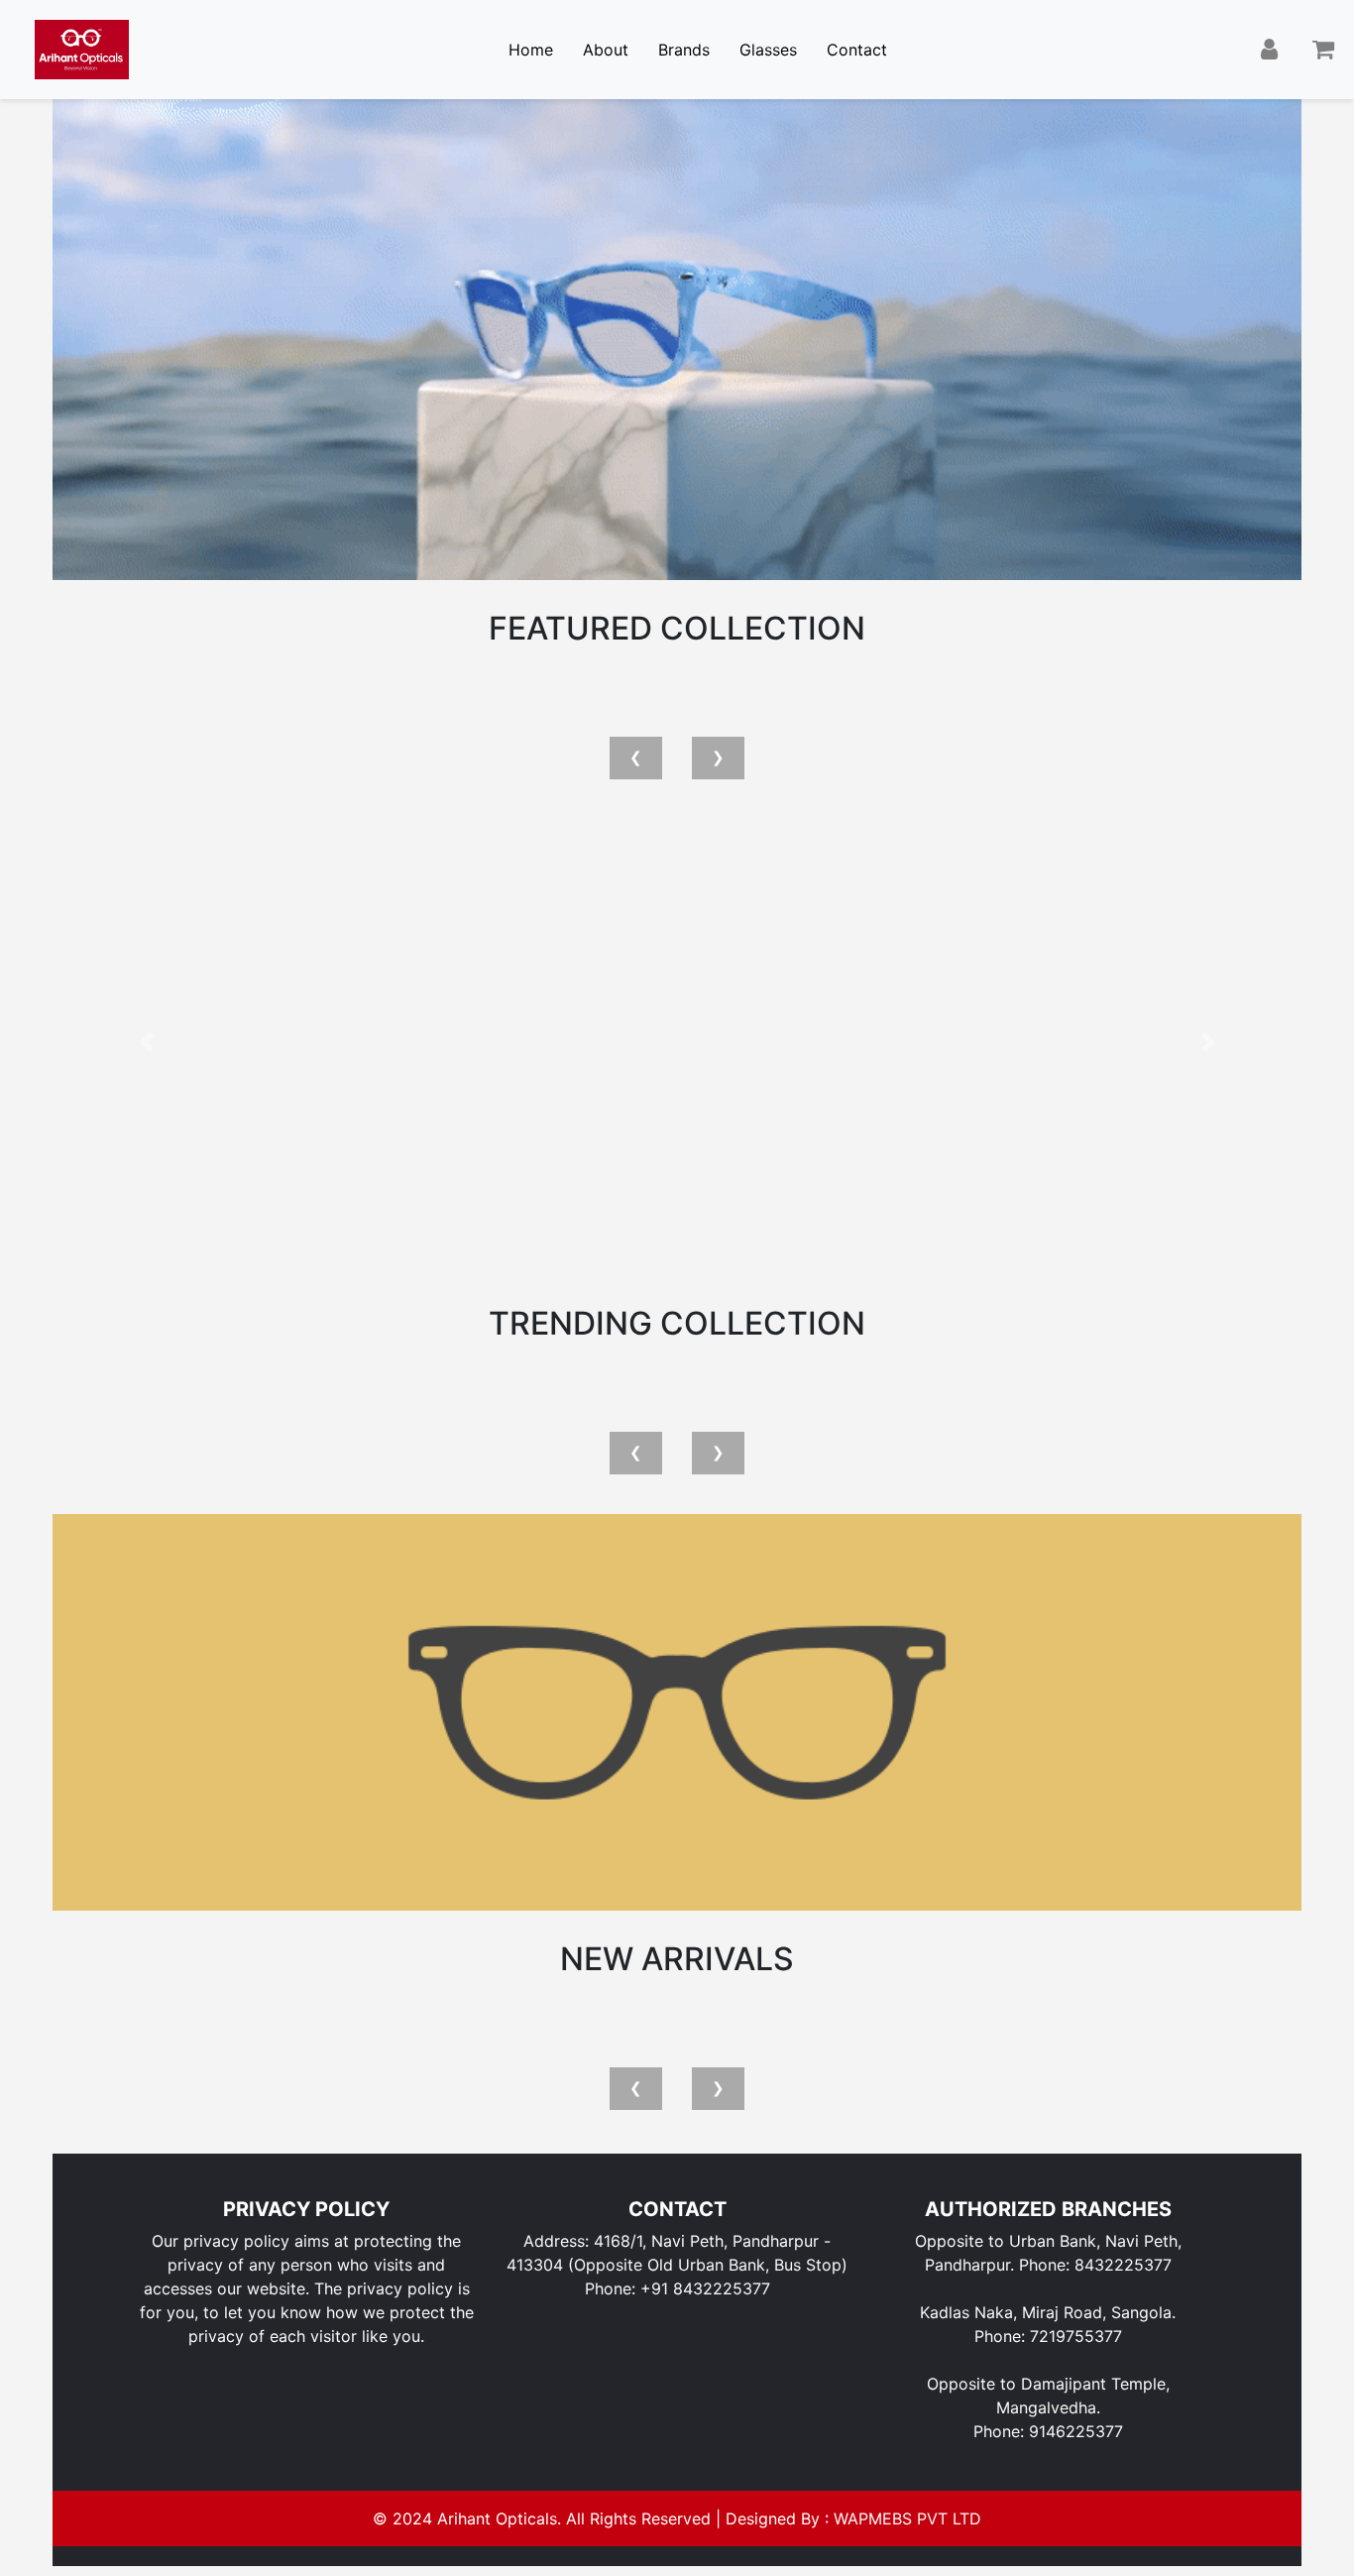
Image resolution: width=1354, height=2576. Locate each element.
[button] (146, 1042)
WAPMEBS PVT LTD (907, 2518)
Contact (857, 50)
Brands (684, 50)
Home (531, 50)
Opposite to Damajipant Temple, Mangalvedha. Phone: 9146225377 (1048, 2407)
